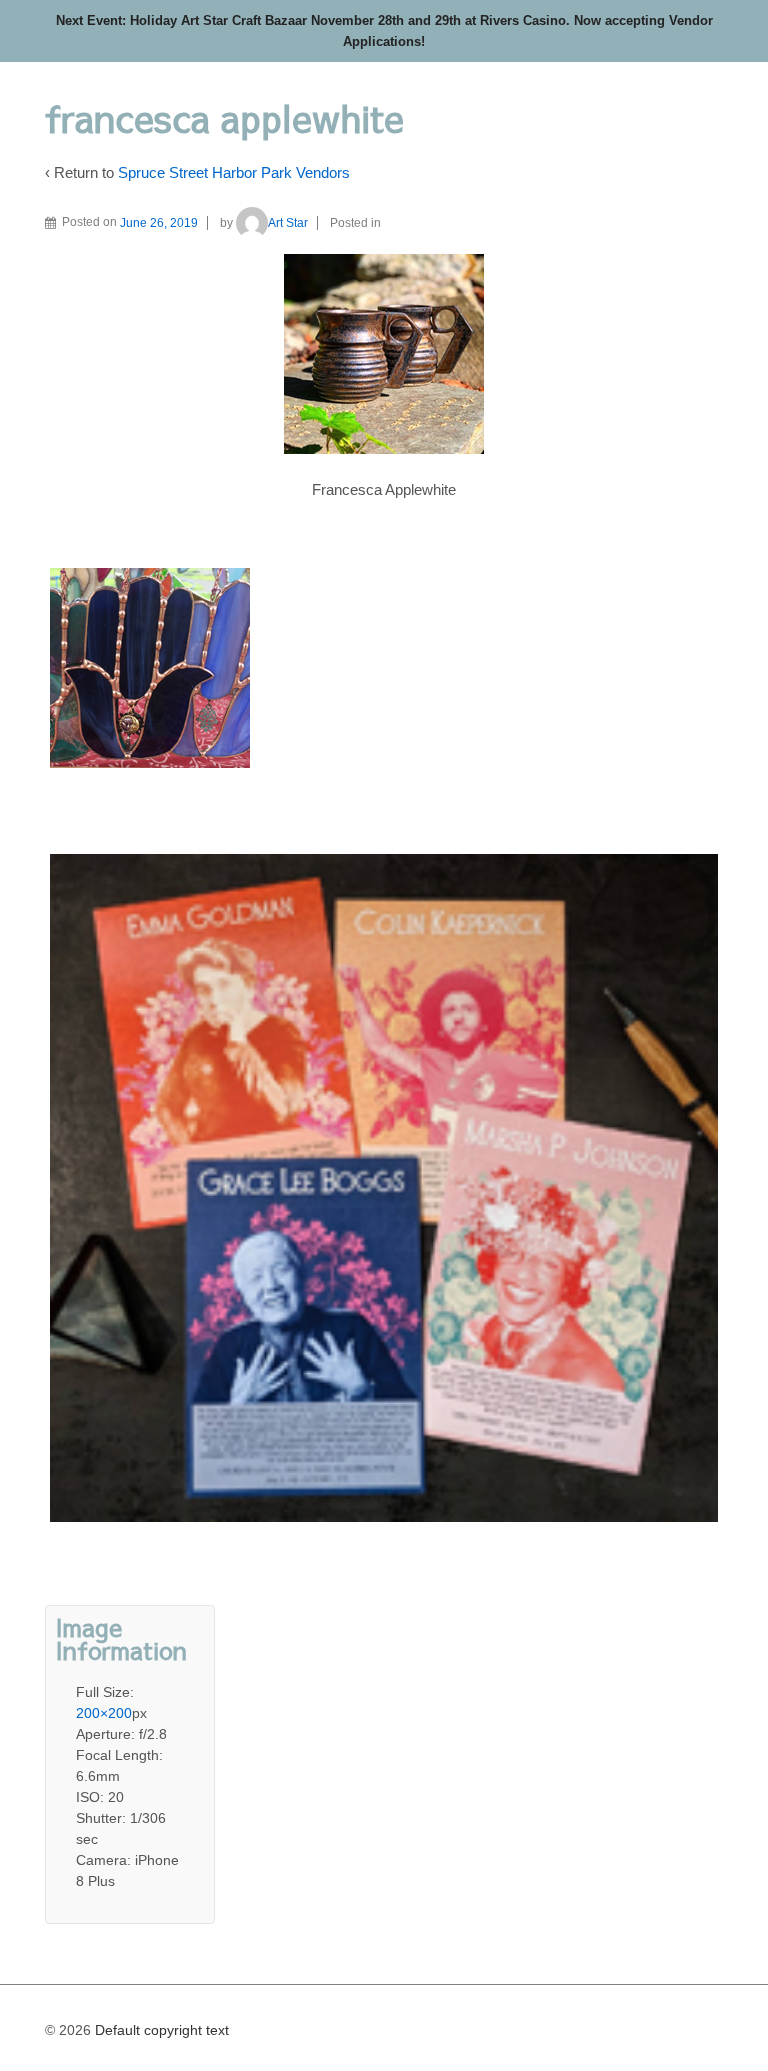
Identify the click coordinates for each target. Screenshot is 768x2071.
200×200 (104, 1713)
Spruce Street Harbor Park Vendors (234, 172)
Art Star (288, 223)
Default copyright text (160, 2030)
